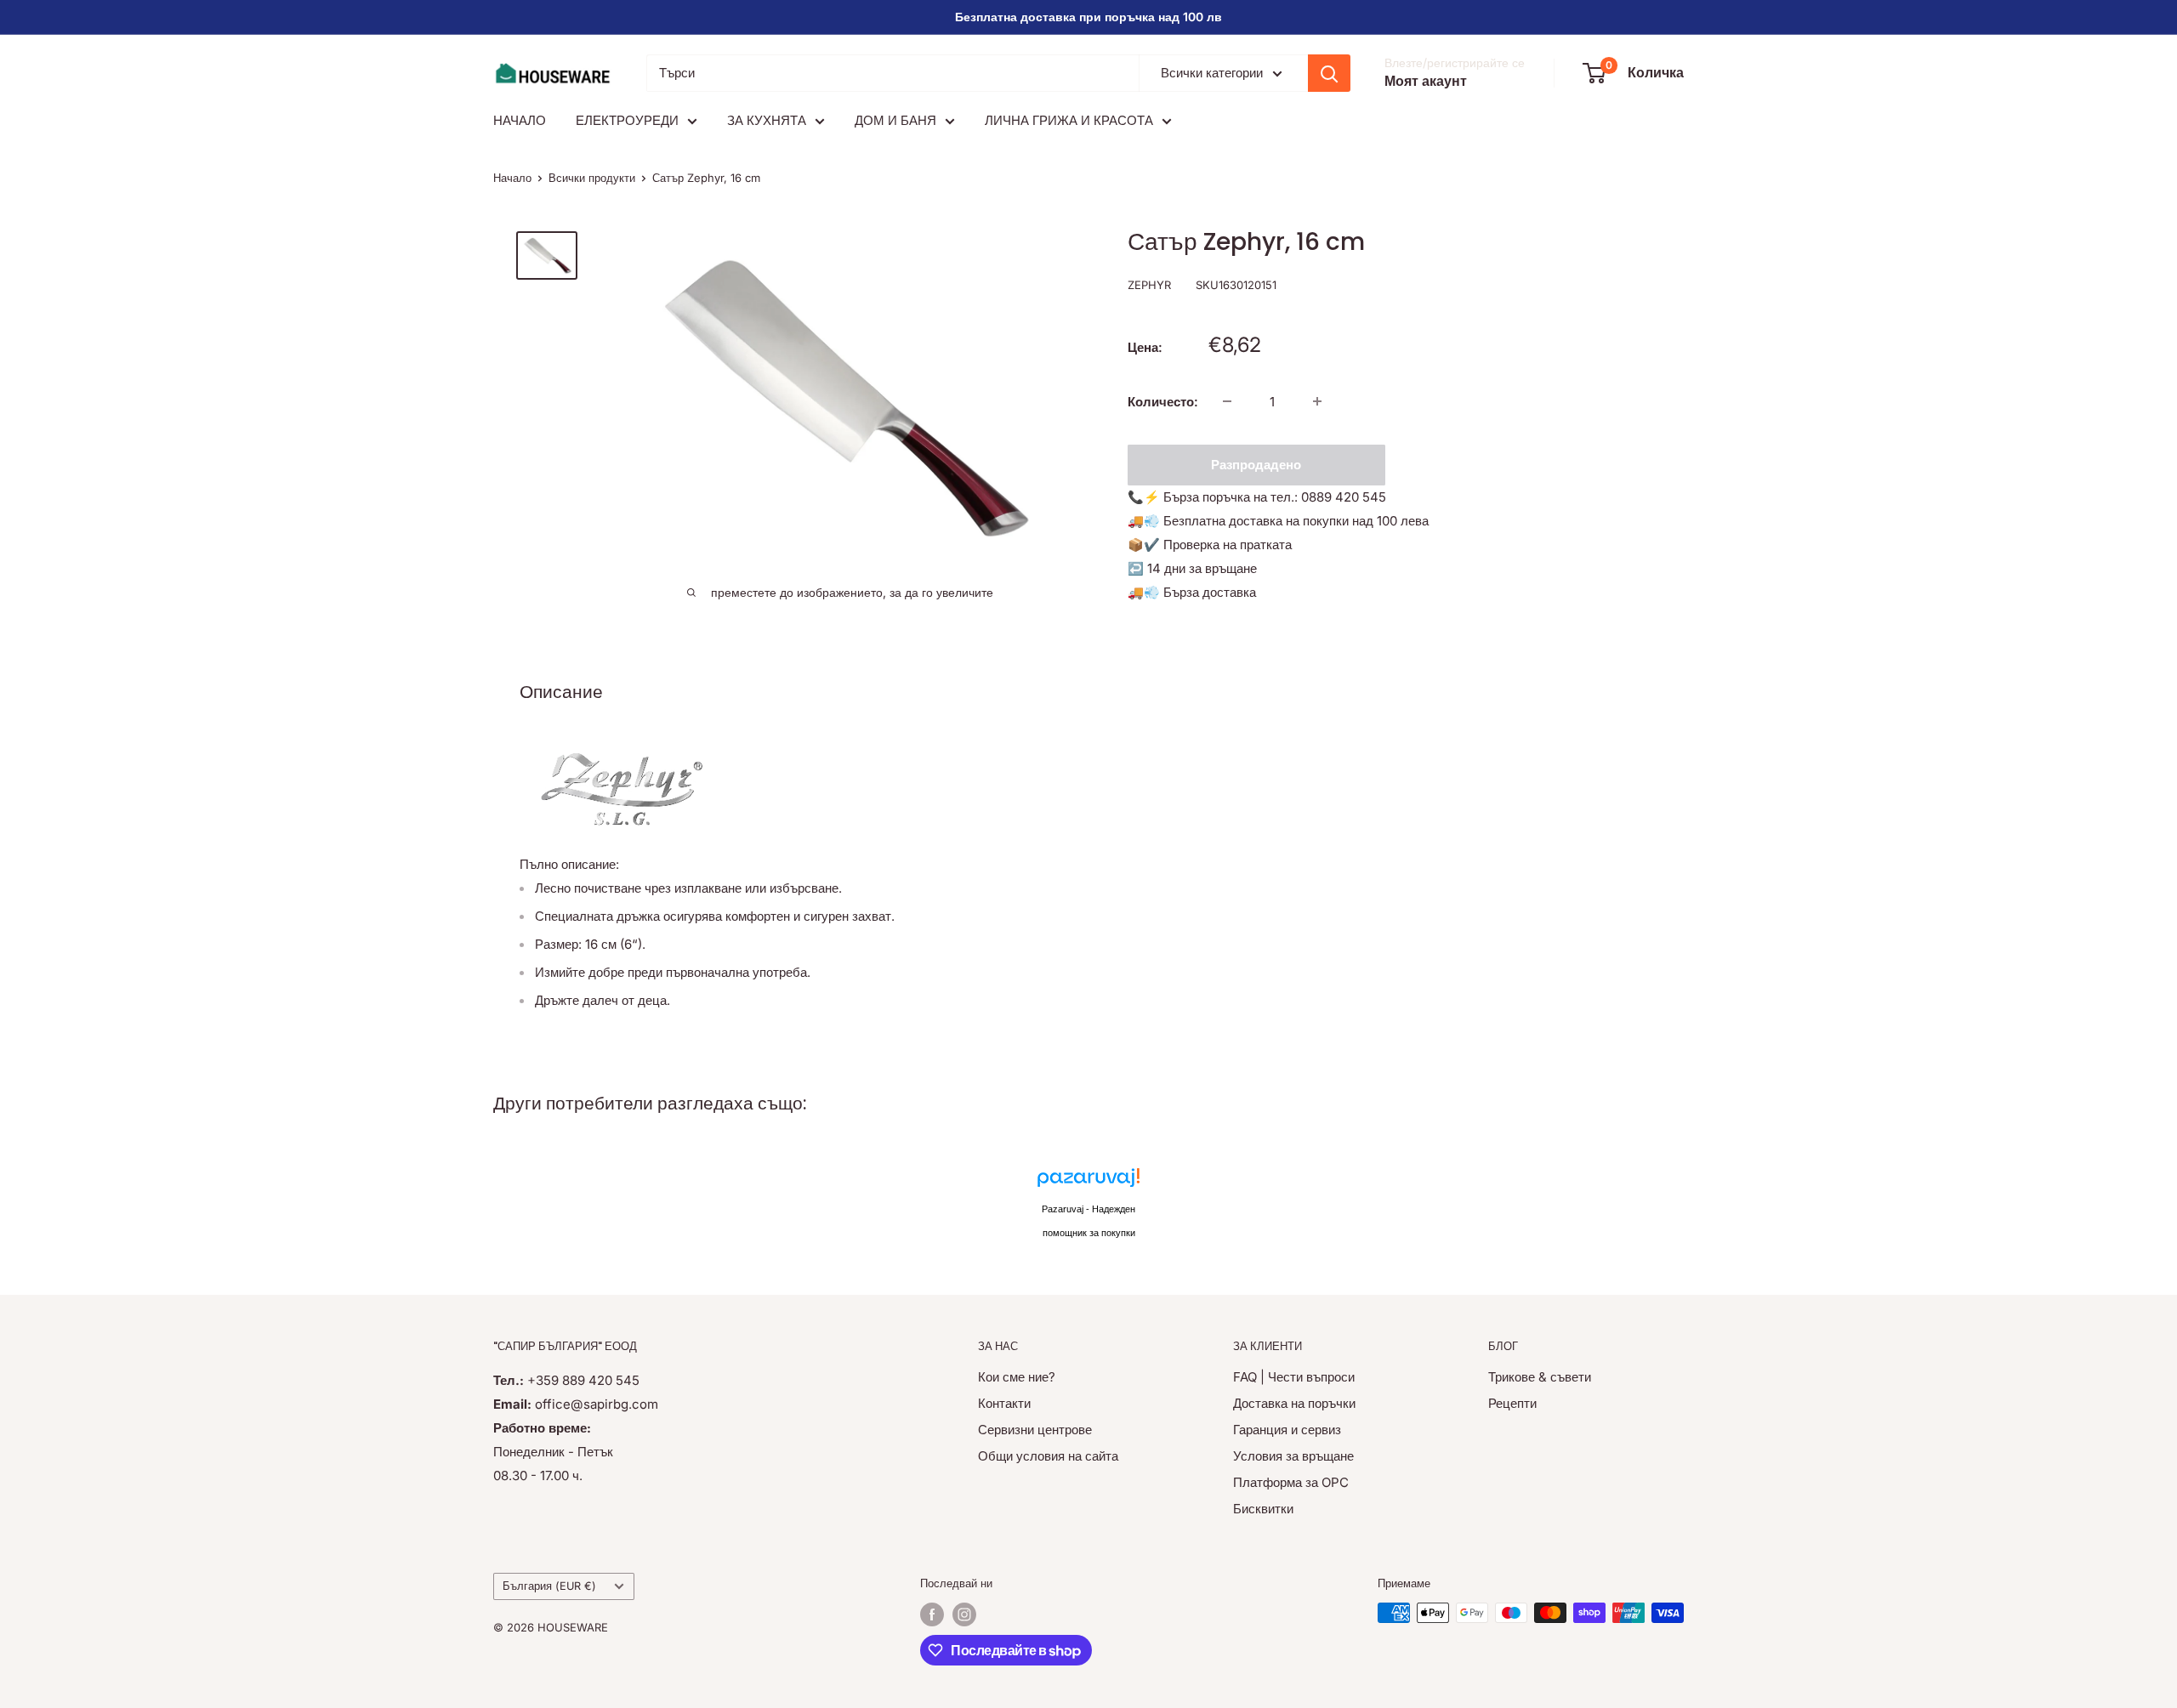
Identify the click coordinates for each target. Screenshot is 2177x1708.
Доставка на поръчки (1294, 1403)
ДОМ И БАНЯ (895, 120)
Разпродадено (1256, 464)
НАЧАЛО (520, 120)
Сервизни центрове (1035, 1430)
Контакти (1004, 1403)
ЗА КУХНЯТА (767, 120)
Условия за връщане (1293, 1456)
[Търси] (1329, 73)
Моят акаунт (1426, 81)
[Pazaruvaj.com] (1088, 1182)
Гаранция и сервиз (1287, 1430)
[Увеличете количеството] (1317, 401)
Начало (512, 178)
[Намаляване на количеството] (1227, 401)
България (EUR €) (549, 1586)
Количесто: (1163, 401)
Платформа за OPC (1291, 1482)
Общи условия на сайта (1048, 1456)
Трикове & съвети (1540, 1377)
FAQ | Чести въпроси (1294, 1377)
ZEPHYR (1149, 284)
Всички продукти (592, 178)
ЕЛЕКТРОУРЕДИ (627, 120)
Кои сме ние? (1017, 1377)
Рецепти (1512, 1403)
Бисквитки (1263, 1509)
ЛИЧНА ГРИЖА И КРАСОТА (1069, 120)
